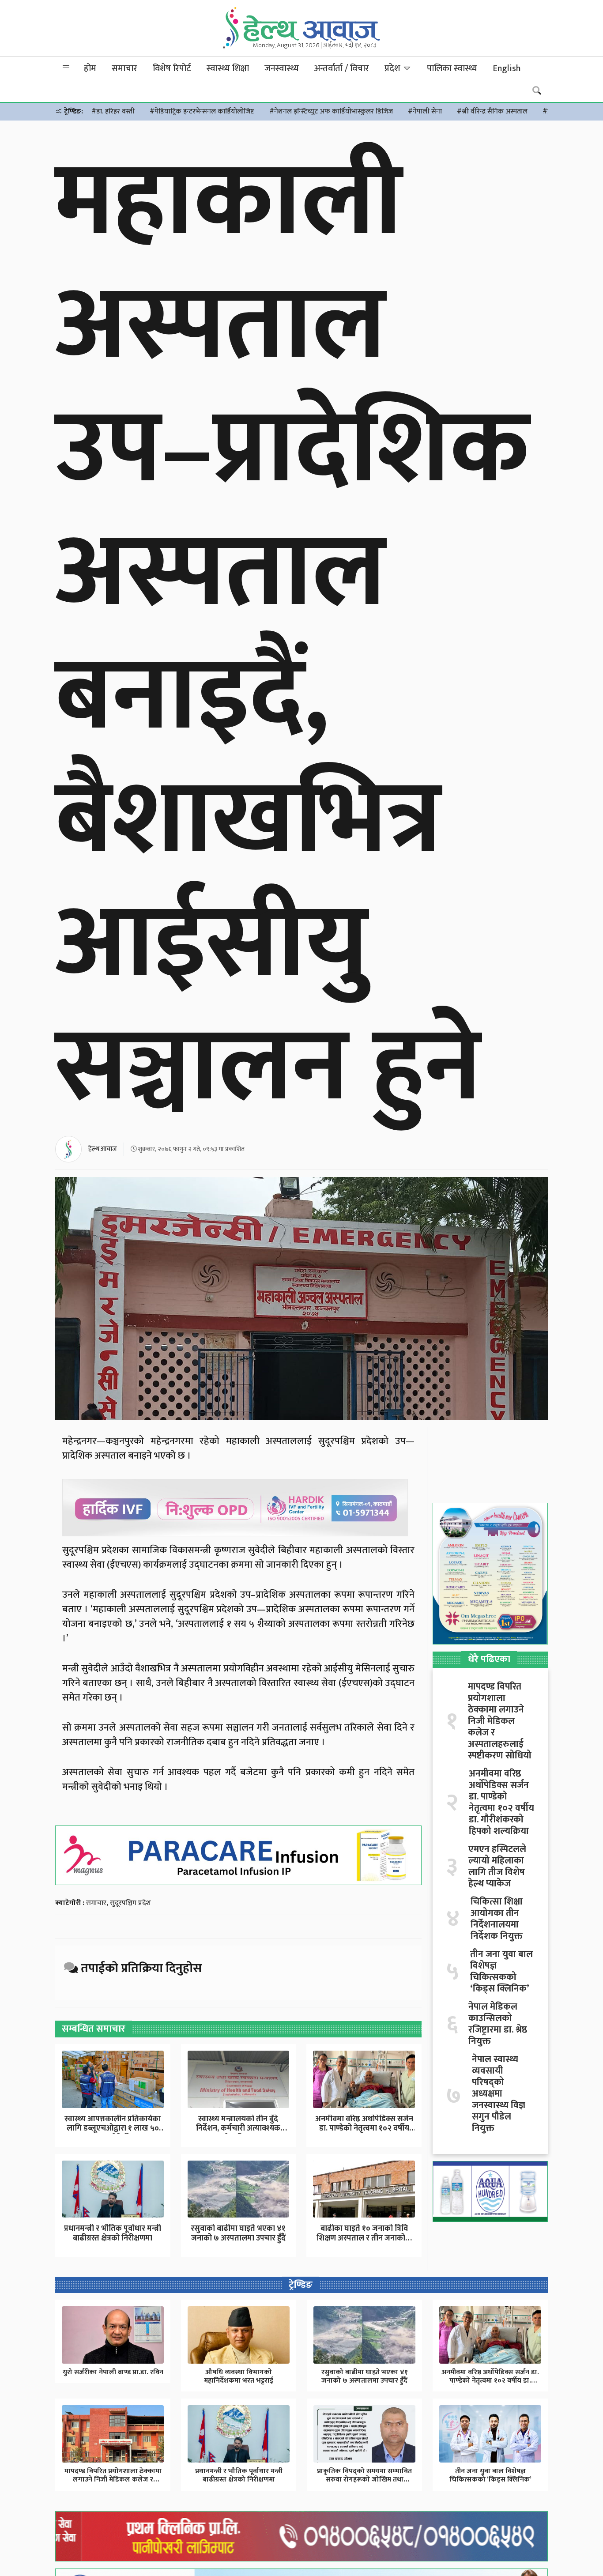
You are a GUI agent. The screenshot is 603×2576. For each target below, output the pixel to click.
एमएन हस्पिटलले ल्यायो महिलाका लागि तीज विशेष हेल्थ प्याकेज (497, 1867)
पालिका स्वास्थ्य (452, 68)
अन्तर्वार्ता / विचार (342, 68)
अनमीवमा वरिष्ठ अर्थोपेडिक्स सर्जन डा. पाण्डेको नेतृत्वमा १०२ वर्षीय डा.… (364, 2129)
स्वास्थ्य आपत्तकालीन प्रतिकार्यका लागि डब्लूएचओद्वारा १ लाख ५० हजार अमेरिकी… (113, 2129)
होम (90, 68)
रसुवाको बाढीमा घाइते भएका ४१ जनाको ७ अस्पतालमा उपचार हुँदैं (238, 2233)
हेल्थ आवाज (103, 1149)
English (507, 68)
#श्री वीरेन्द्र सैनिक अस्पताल (492, 111)
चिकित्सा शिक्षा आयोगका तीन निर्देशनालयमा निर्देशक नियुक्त (497, 1919)
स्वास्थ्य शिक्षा (228, 68)
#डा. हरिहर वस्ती (113, 111)
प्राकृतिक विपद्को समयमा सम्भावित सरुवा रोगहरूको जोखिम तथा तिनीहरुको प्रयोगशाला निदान (364, 2480)
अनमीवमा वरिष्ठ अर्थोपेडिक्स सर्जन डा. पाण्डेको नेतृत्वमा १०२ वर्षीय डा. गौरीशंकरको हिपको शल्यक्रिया (501, 1803)
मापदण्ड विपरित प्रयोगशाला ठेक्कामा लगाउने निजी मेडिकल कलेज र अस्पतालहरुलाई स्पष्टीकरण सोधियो (500, 1721)
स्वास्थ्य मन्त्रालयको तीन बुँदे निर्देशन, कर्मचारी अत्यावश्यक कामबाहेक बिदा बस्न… (238, 2129)
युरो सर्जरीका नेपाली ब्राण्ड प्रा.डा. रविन (113, 2372)
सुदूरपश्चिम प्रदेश (130, 1903)
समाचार (124, 68)
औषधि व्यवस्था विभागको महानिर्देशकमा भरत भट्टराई (239, 2376)
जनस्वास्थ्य (282, 68)
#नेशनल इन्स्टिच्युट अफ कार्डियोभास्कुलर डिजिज (331, 111)
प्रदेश (394, 68)
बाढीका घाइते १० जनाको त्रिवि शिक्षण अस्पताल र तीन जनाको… (364, 2233)
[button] (66, 68)
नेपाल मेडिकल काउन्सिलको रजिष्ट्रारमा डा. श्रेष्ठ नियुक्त (498, 2024)
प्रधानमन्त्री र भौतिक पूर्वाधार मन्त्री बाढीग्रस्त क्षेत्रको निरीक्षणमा (113, 2233)
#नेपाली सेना (425, 111)
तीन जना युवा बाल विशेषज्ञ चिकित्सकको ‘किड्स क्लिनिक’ (501, 1972)
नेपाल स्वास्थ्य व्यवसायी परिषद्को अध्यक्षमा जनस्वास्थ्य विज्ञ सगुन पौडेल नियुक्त (499, 2094)
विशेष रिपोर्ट (172, 68)
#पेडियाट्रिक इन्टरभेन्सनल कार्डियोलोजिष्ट (202, 111)
